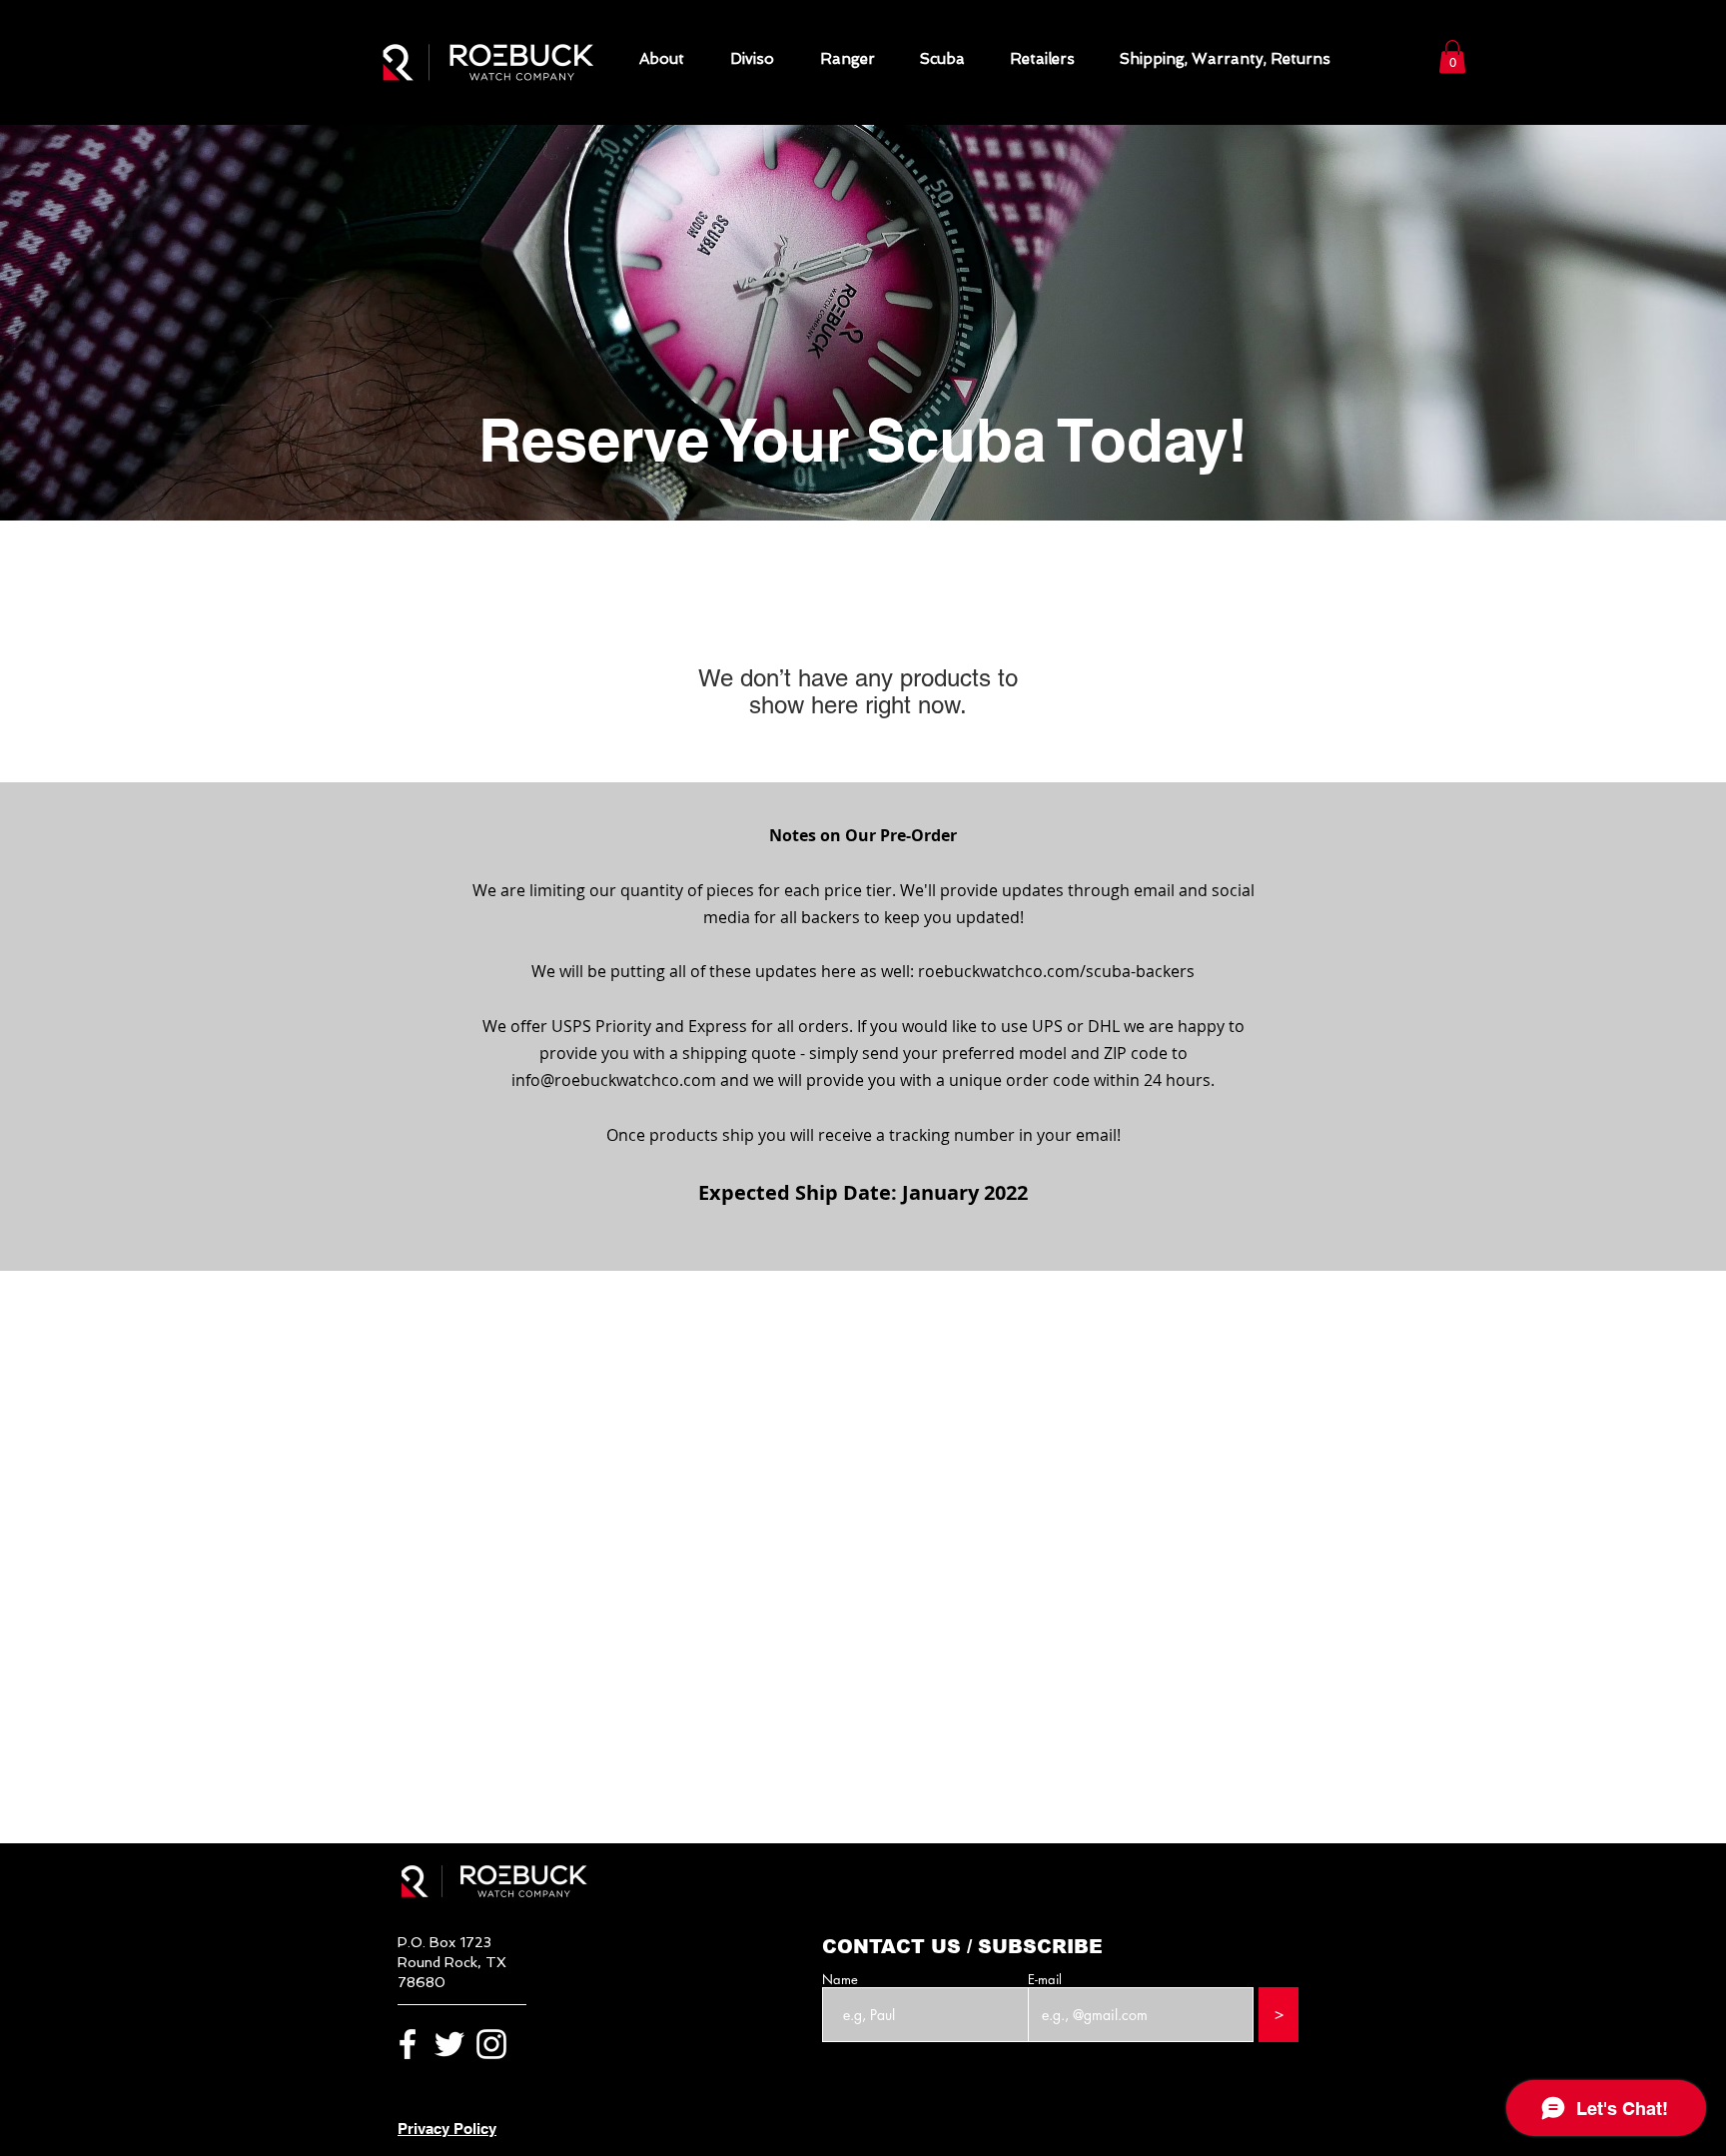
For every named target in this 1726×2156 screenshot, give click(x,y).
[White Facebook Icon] (408, 2044)
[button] (1452, 56)
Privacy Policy (447, 2129)
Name (840, 1980)
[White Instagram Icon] (491, 2044)
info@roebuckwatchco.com (614, 1080)
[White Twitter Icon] (449, 2044)
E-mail (1045, 1980)
